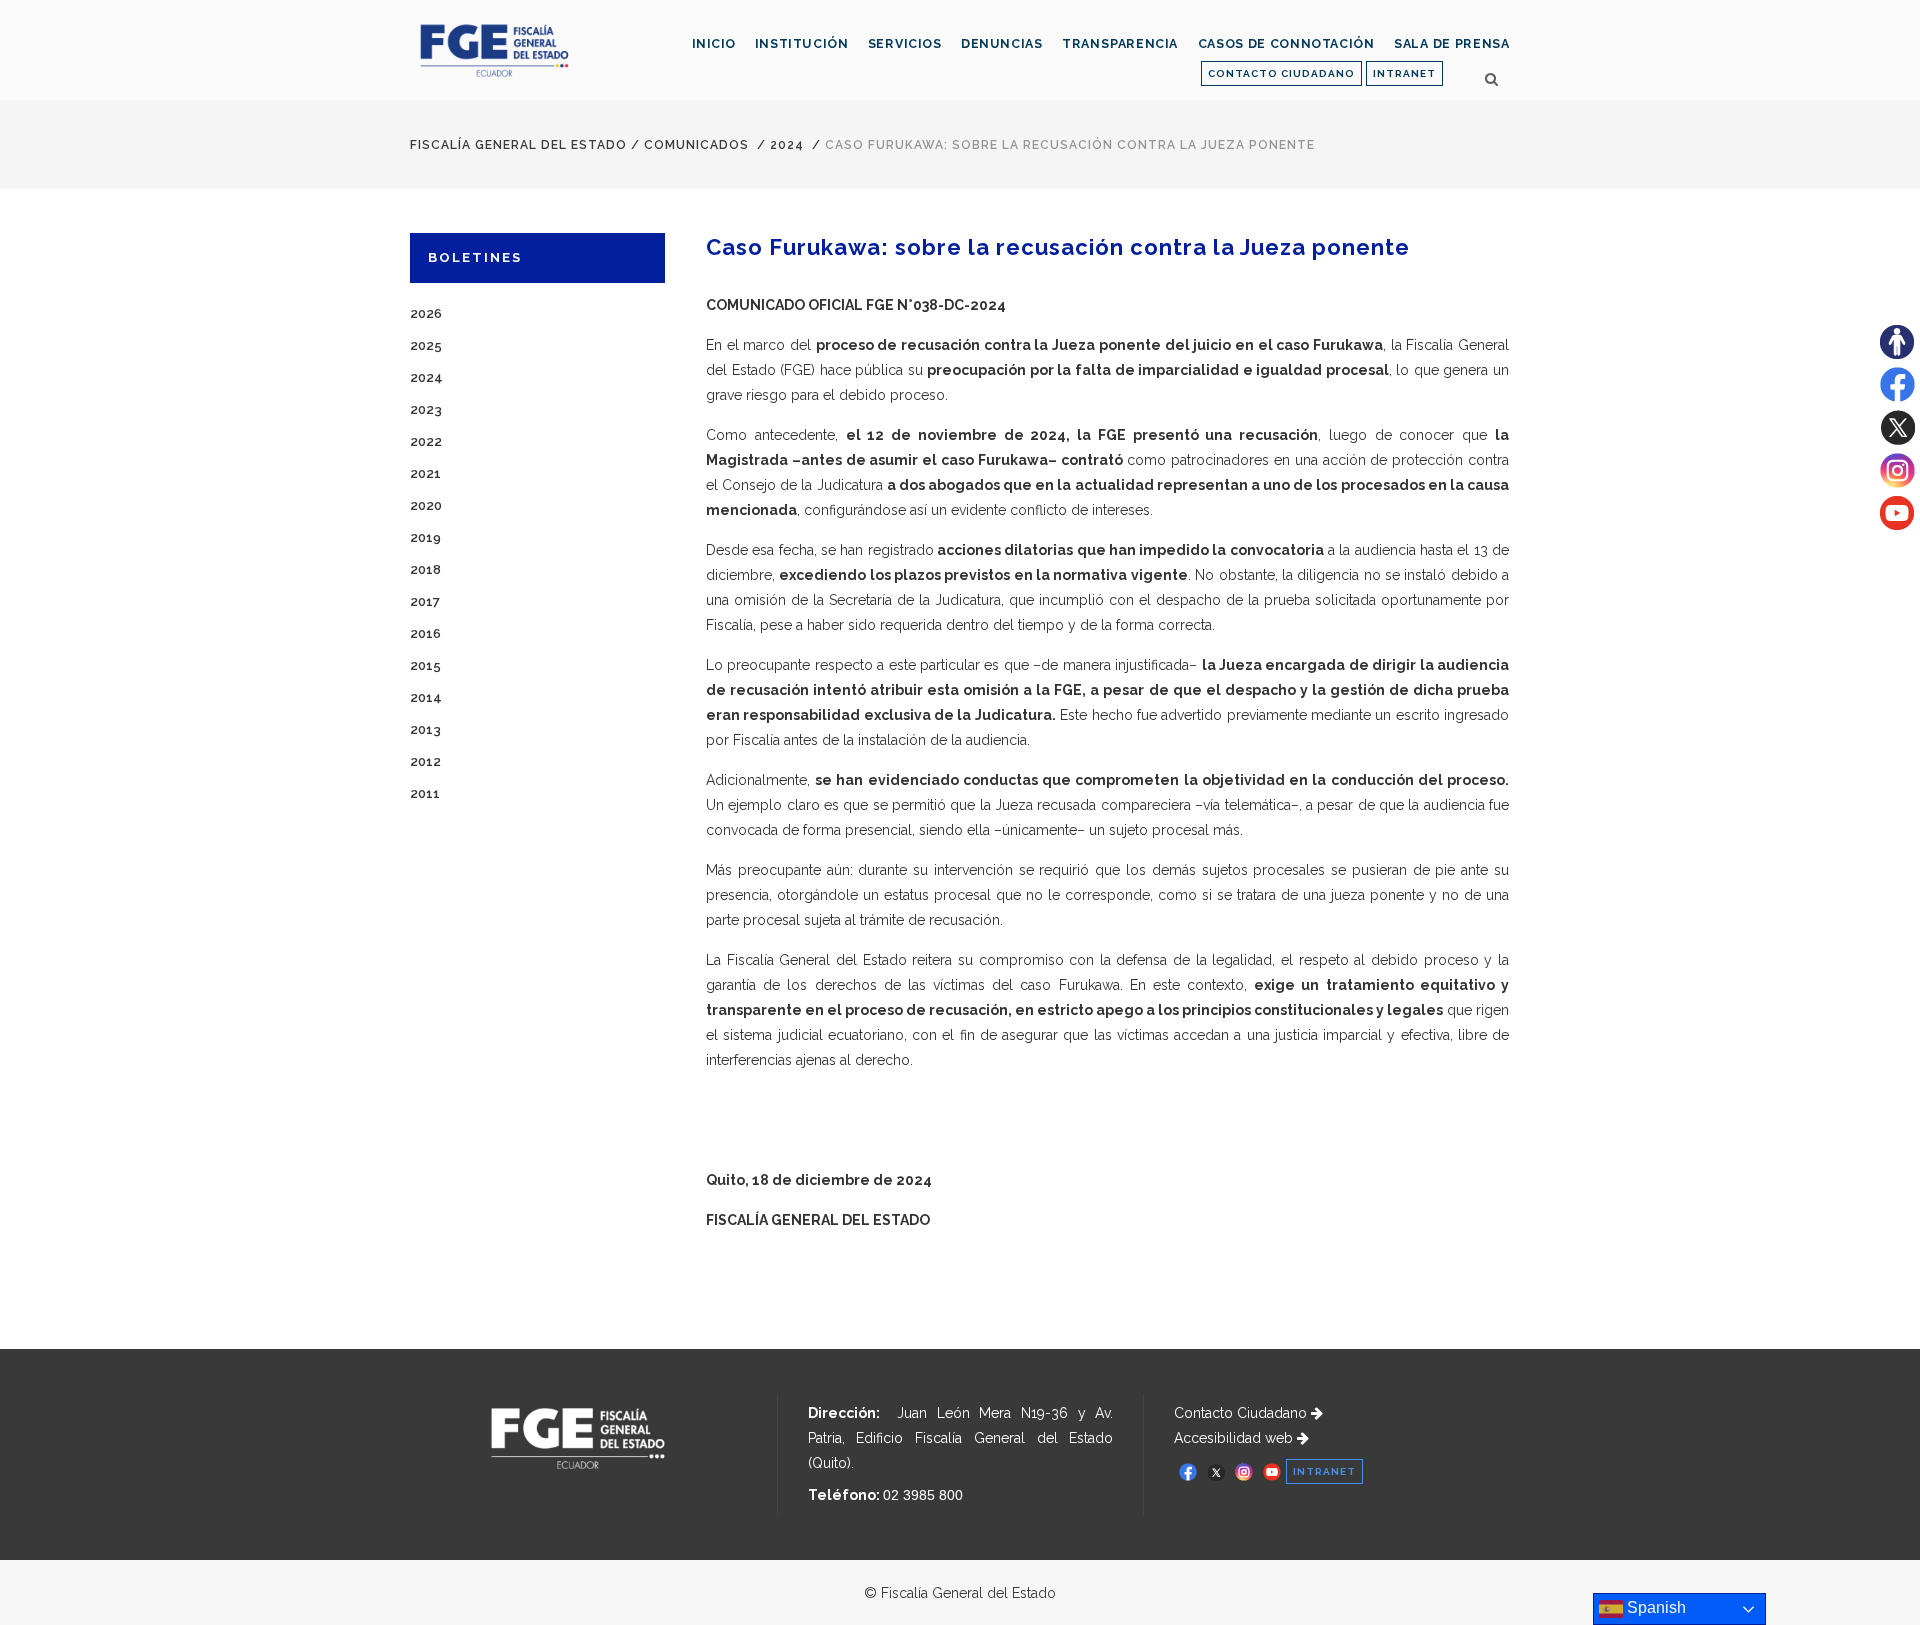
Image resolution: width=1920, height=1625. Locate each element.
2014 (426, 697)
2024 (787, 145)
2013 (425, 729)
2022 (426, 441)
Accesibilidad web (1235, 1438)
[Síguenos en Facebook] (1897, 397)
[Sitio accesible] (1897, 354)
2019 (425, 537)
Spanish (1654, 1607)
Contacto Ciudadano (1242, 1413)
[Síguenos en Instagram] (1897, 483)
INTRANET (1404, 73)
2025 (426, 345)
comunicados (696, 145)
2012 (425, 761)
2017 (425, 601)
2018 (425, 569)
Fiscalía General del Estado (518, 145)
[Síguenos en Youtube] (1897, 525)
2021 (425, 473)
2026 (426, 313)
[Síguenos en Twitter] (1897, 440)
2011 (425, 793)
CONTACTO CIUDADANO (1281, 73)
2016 (425, 633)
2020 (426, 505)
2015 (425, 665)
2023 (426, 409)
